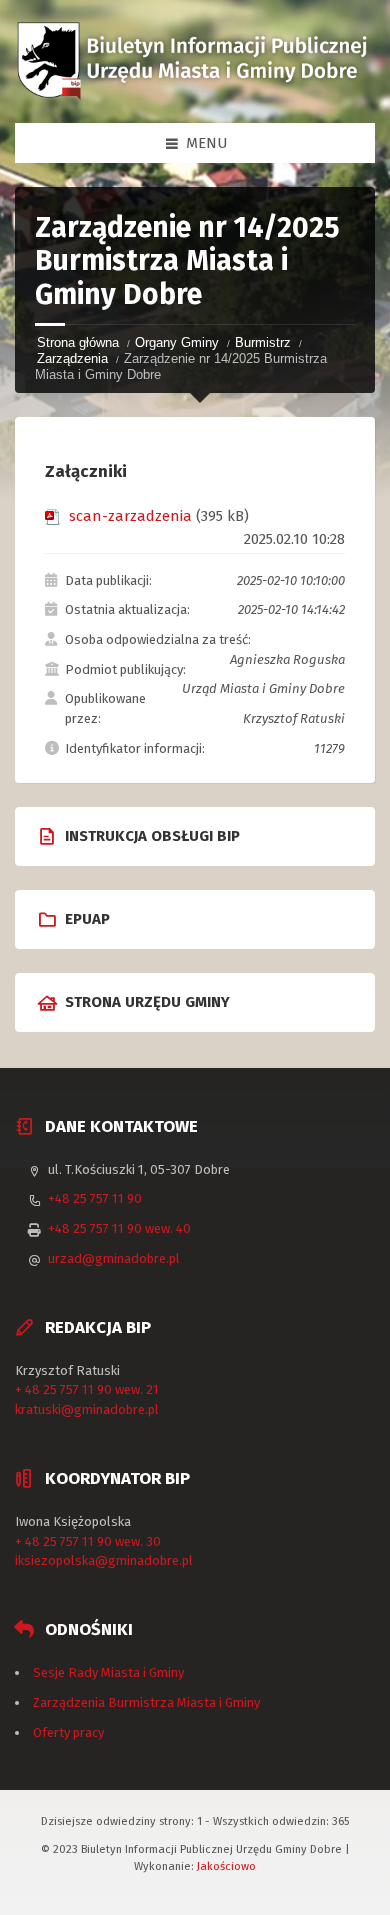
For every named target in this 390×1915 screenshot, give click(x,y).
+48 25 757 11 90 (95, 1198)
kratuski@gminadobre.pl (87, 1409)
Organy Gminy (177, 342)
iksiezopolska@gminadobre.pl (104, 1560)
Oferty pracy (68, 1732)
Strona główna (78, 342)
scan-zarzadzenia (130, 516)
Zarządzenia (72, 358)
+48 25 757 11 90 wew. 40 (119, 1228)
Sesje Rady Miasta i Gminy (108, 1672)
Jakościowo (226, 1866)
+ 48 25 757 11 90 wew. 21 (87, 1389)
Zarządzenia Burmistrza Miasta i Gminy (146, 1702)
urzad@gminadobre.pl (114, 1258)
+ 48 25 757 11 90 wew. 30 (88, 1541)
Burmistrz (263, 342)
